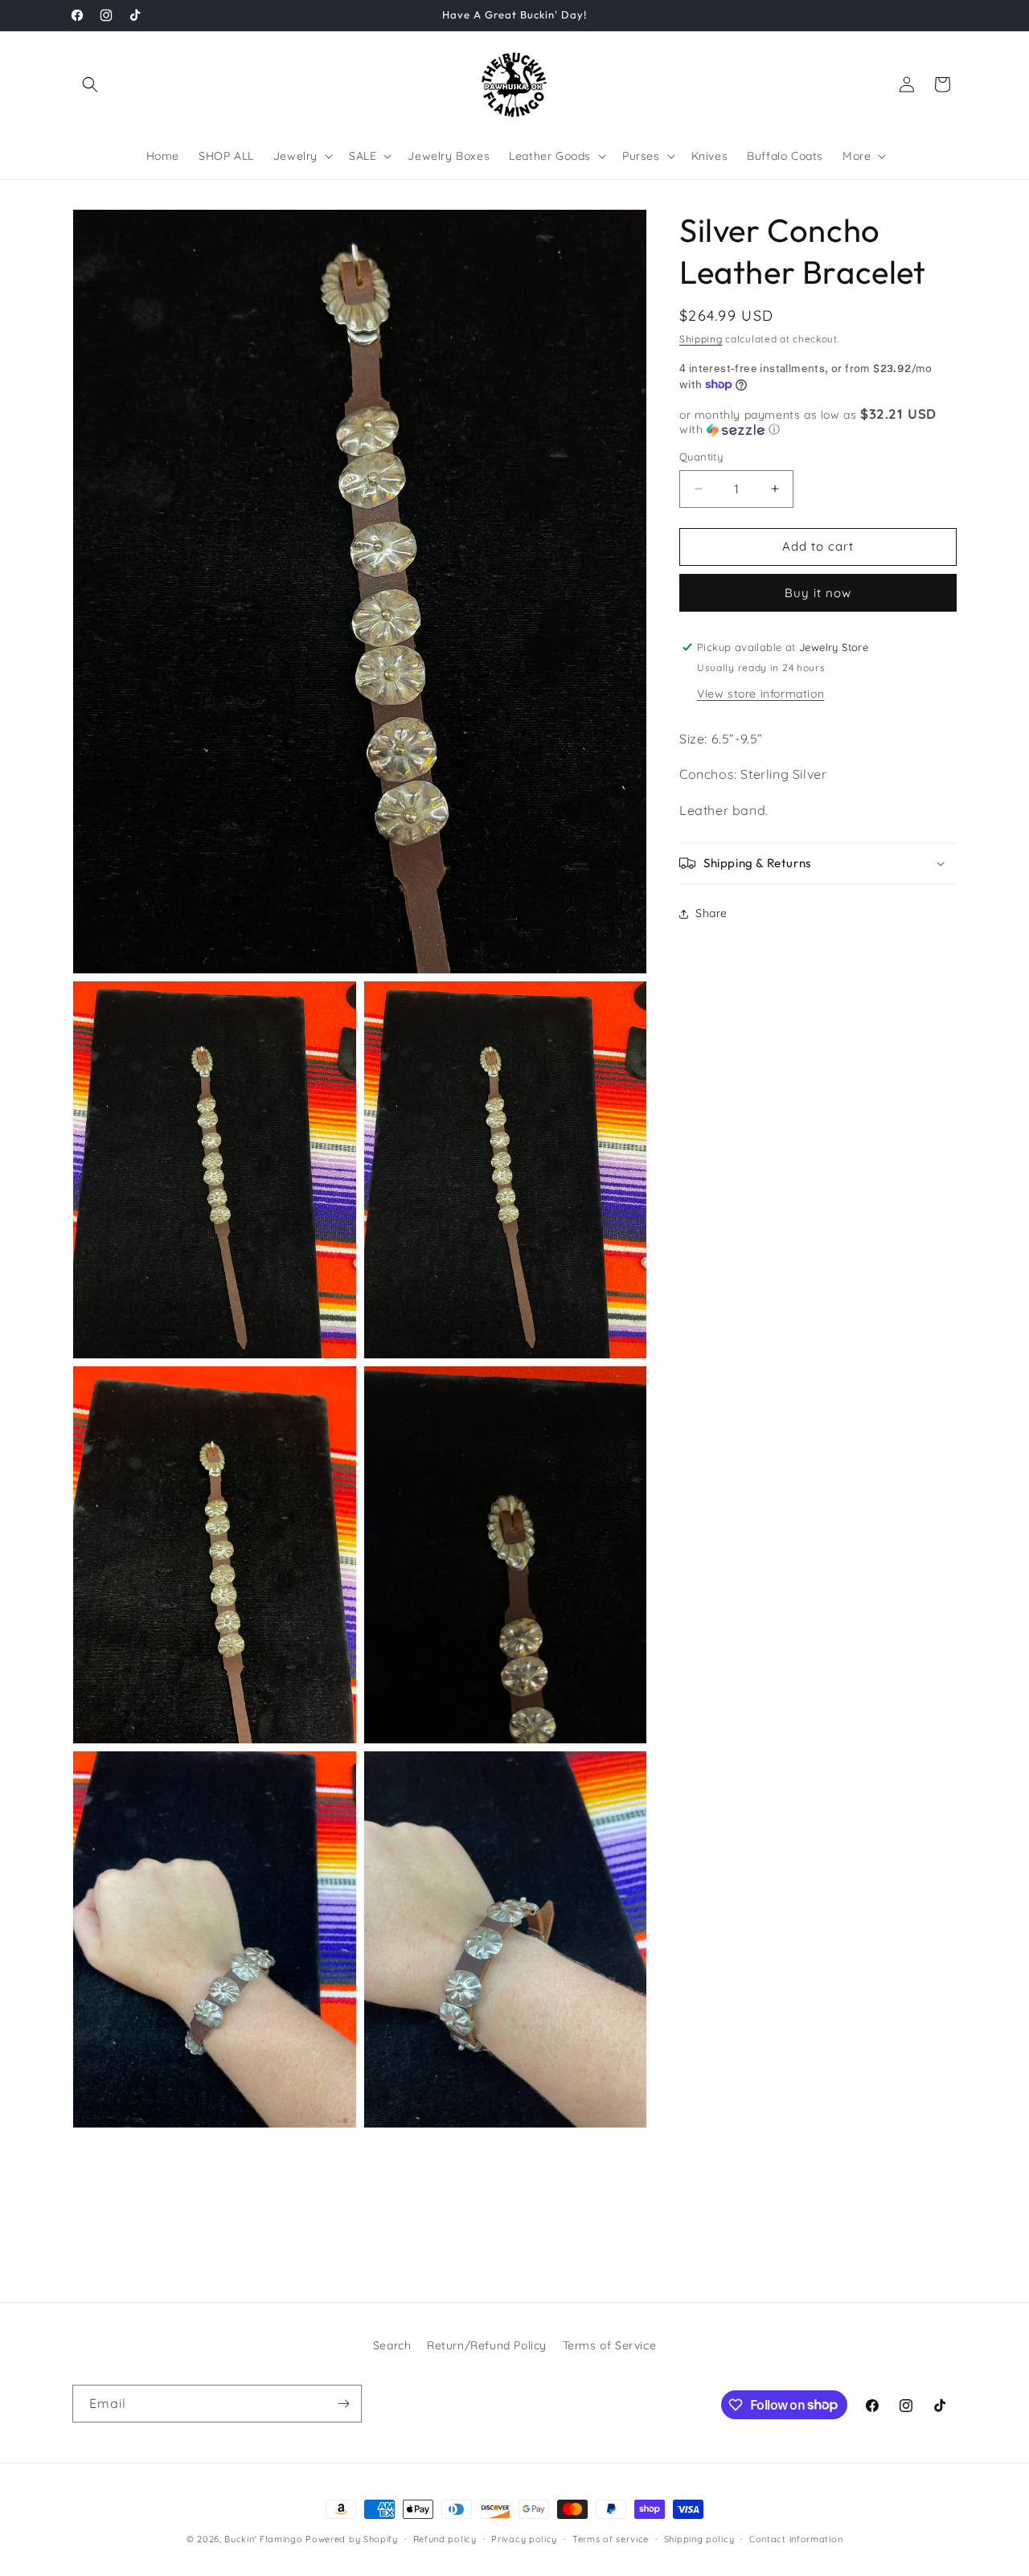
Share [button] (711, 913)
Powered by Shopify (352, 2539)
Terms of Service (610, 2345)
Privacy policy (524, 2538)
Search (392, 2345)
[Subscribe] (343, 2404)
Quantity (701, 457)
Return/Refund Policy (487, 2345)
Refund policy (445, 2538)
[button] (90, 84)
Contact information (796, 2538)
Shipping (701, 339)
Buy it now (818, 592)
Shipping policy (699, 2538)
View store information (760, 693)
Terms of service (611, 2538)
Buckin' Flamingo (263, 2539)
